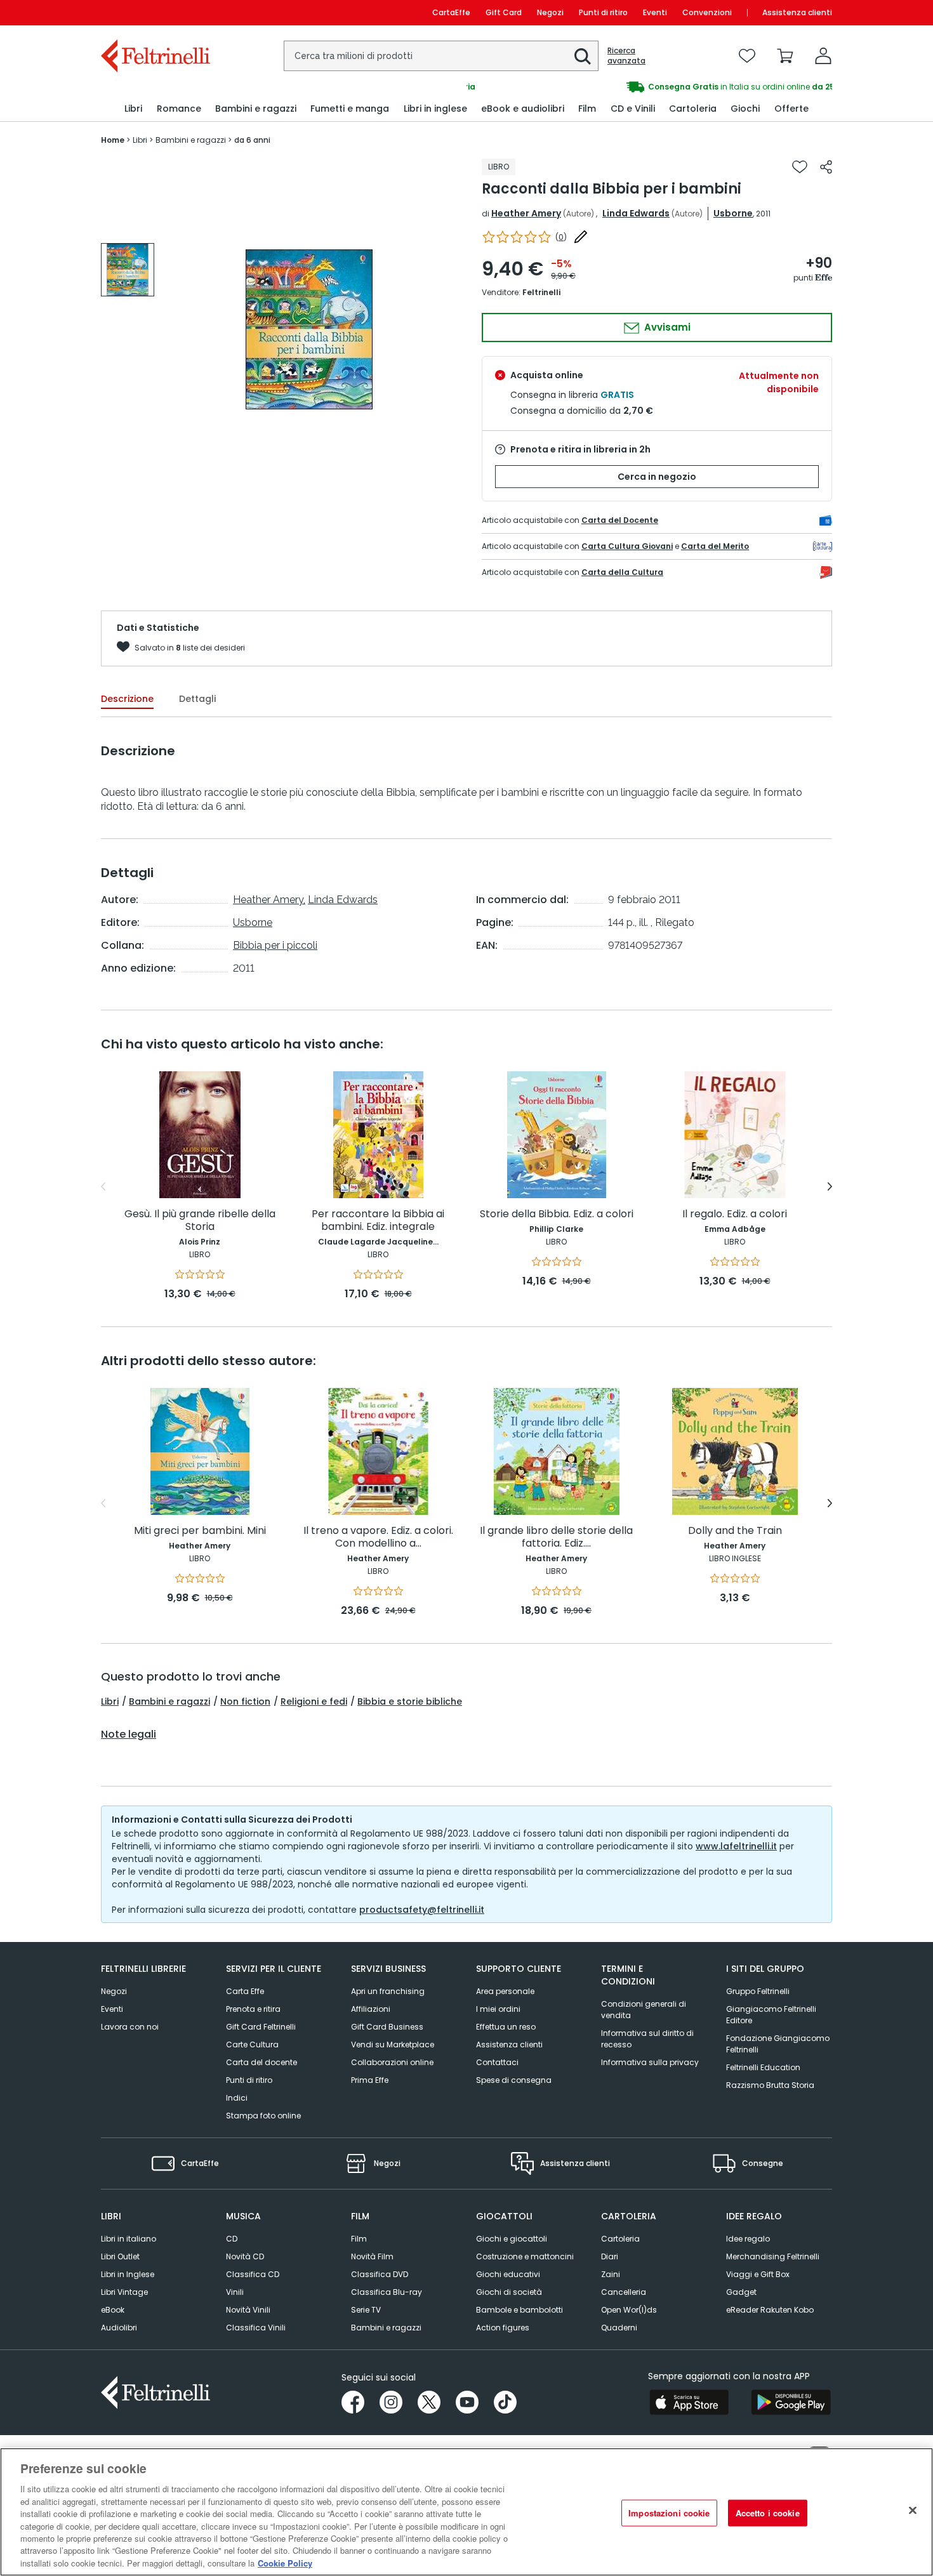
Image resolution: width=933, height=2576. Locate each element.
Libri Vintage (124, 2292)
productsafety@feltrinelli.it (422, 1910)
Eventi (655, 12)
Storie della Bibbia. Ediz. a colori (557, 1214)
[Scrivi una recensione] (581, 237)
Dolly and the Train (735, 1531)
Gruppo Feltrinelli (758, 1991)
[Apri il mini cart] (785, 56)
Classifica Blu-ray (387, 2292)
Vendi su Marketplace (393, 2044)
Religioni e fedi (314, 1701)
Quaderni (619, 2328)
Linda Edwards (636, 213)
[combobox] (441, 56)
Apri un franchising (388, 1991)
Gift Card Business (387, 2027)
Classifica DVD (380, 2274)
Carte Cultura (252, 2044)
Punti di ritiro (603, 12)
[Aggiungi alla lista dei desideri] (800, 167)
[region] (466, 2512)
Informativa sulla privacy (650, 2062)
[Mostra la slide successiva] (830, 1187)
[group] (649, 87)
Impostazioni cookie (669, 2513)
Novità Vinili (248, 2310)
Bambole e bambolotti (519, 2310)
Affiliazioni (371, 2009)
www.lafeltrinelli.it (736, 1846)
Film (359, 2239)
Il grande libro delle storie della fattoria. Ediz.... (556, 1537)
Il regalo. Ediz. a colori (735, 1214)
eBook (113, 2310)
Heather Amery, (269, 900)
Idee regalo (748, 2239)
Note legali (129, 1734)
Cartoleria (620, 2239)
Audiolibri (119, 2328)
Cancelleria (624, 2292)
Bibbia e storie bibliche (410, 1701)
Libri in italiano (129, 2239)
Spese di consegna (514, 2080)
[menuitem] (133, 109)
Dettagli (197, 699)
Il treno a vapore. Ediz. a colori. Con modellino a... (378, 1537)
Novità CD (245, 2256)
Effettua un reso (506, 2027)
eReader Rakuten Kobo (770, 2310)
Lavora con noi (130, 2027)
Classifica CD (253, 2274)
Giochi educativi (508, 2274)
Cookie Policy (285, 2563)
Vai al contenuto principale (155, 12)
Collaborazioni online (392, 2062)
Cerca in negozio (657, 477)
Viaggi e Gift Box (758, 2274)
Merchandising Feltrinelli (773, 2256)
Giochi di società (509, 2292)
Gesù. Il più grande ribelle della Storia (200, 1221)
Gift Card (504, 12)
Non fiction (245, 1701)
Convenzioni (707, 12)
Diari (610, 2256)
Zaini (611, 2274)
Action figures (503, 2328)
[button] (583, 56)
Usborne (733, 213)
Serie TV (366, 2310)
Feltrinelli (541, 292)
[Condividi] (826, 167)
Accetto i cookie (768, 2513)
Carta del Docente (620, 520)
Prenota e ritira (253, 2009)
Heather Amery (526, 213)
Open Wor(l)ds (629, 2310)
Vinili (235, 2292)
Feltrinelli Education (763, 2067)
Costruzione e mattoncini (525, 2256)
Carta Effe (245, 1991)
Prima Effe (370, 2080)
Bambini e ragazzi (169, 1701)
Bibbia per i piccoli (275, 945)
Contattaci (497, 2062)
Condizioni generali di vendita (644, 2010)
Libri (110, 1701)
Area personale (505, 1991)
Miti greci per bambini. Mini (200, 1531)
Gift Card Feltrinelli (261, 2027)
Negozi (550, 12)
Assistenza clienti (797, 12)
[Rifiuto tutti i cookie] (913, 2511)
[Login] (823, 56)
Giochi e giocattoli (512, 2239)
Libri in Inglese (128, 2274)
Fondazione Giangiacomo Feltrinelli (778, 2044)
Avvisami (666, 327)
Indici (237, 2098)
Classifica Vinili (256, 2328)
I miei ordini (498, 2009)
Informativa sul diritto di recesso (647, 2039)
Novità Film (372, 2256)
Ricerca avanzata (626, 56)
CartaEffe (451, 12)
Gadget (741, 2292)
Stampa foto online (263, 2116)
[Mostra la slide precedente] (103, 1187)
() (561, 237)
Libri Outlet (120, 2256)
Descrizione (127, 699)
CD (232, 2239)
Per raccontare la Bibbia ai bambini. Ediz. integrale (378, 1221)
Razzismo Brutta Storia (770, 2085)
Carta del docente (261, 2062)
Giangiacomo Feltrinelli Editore (771, 2015)
